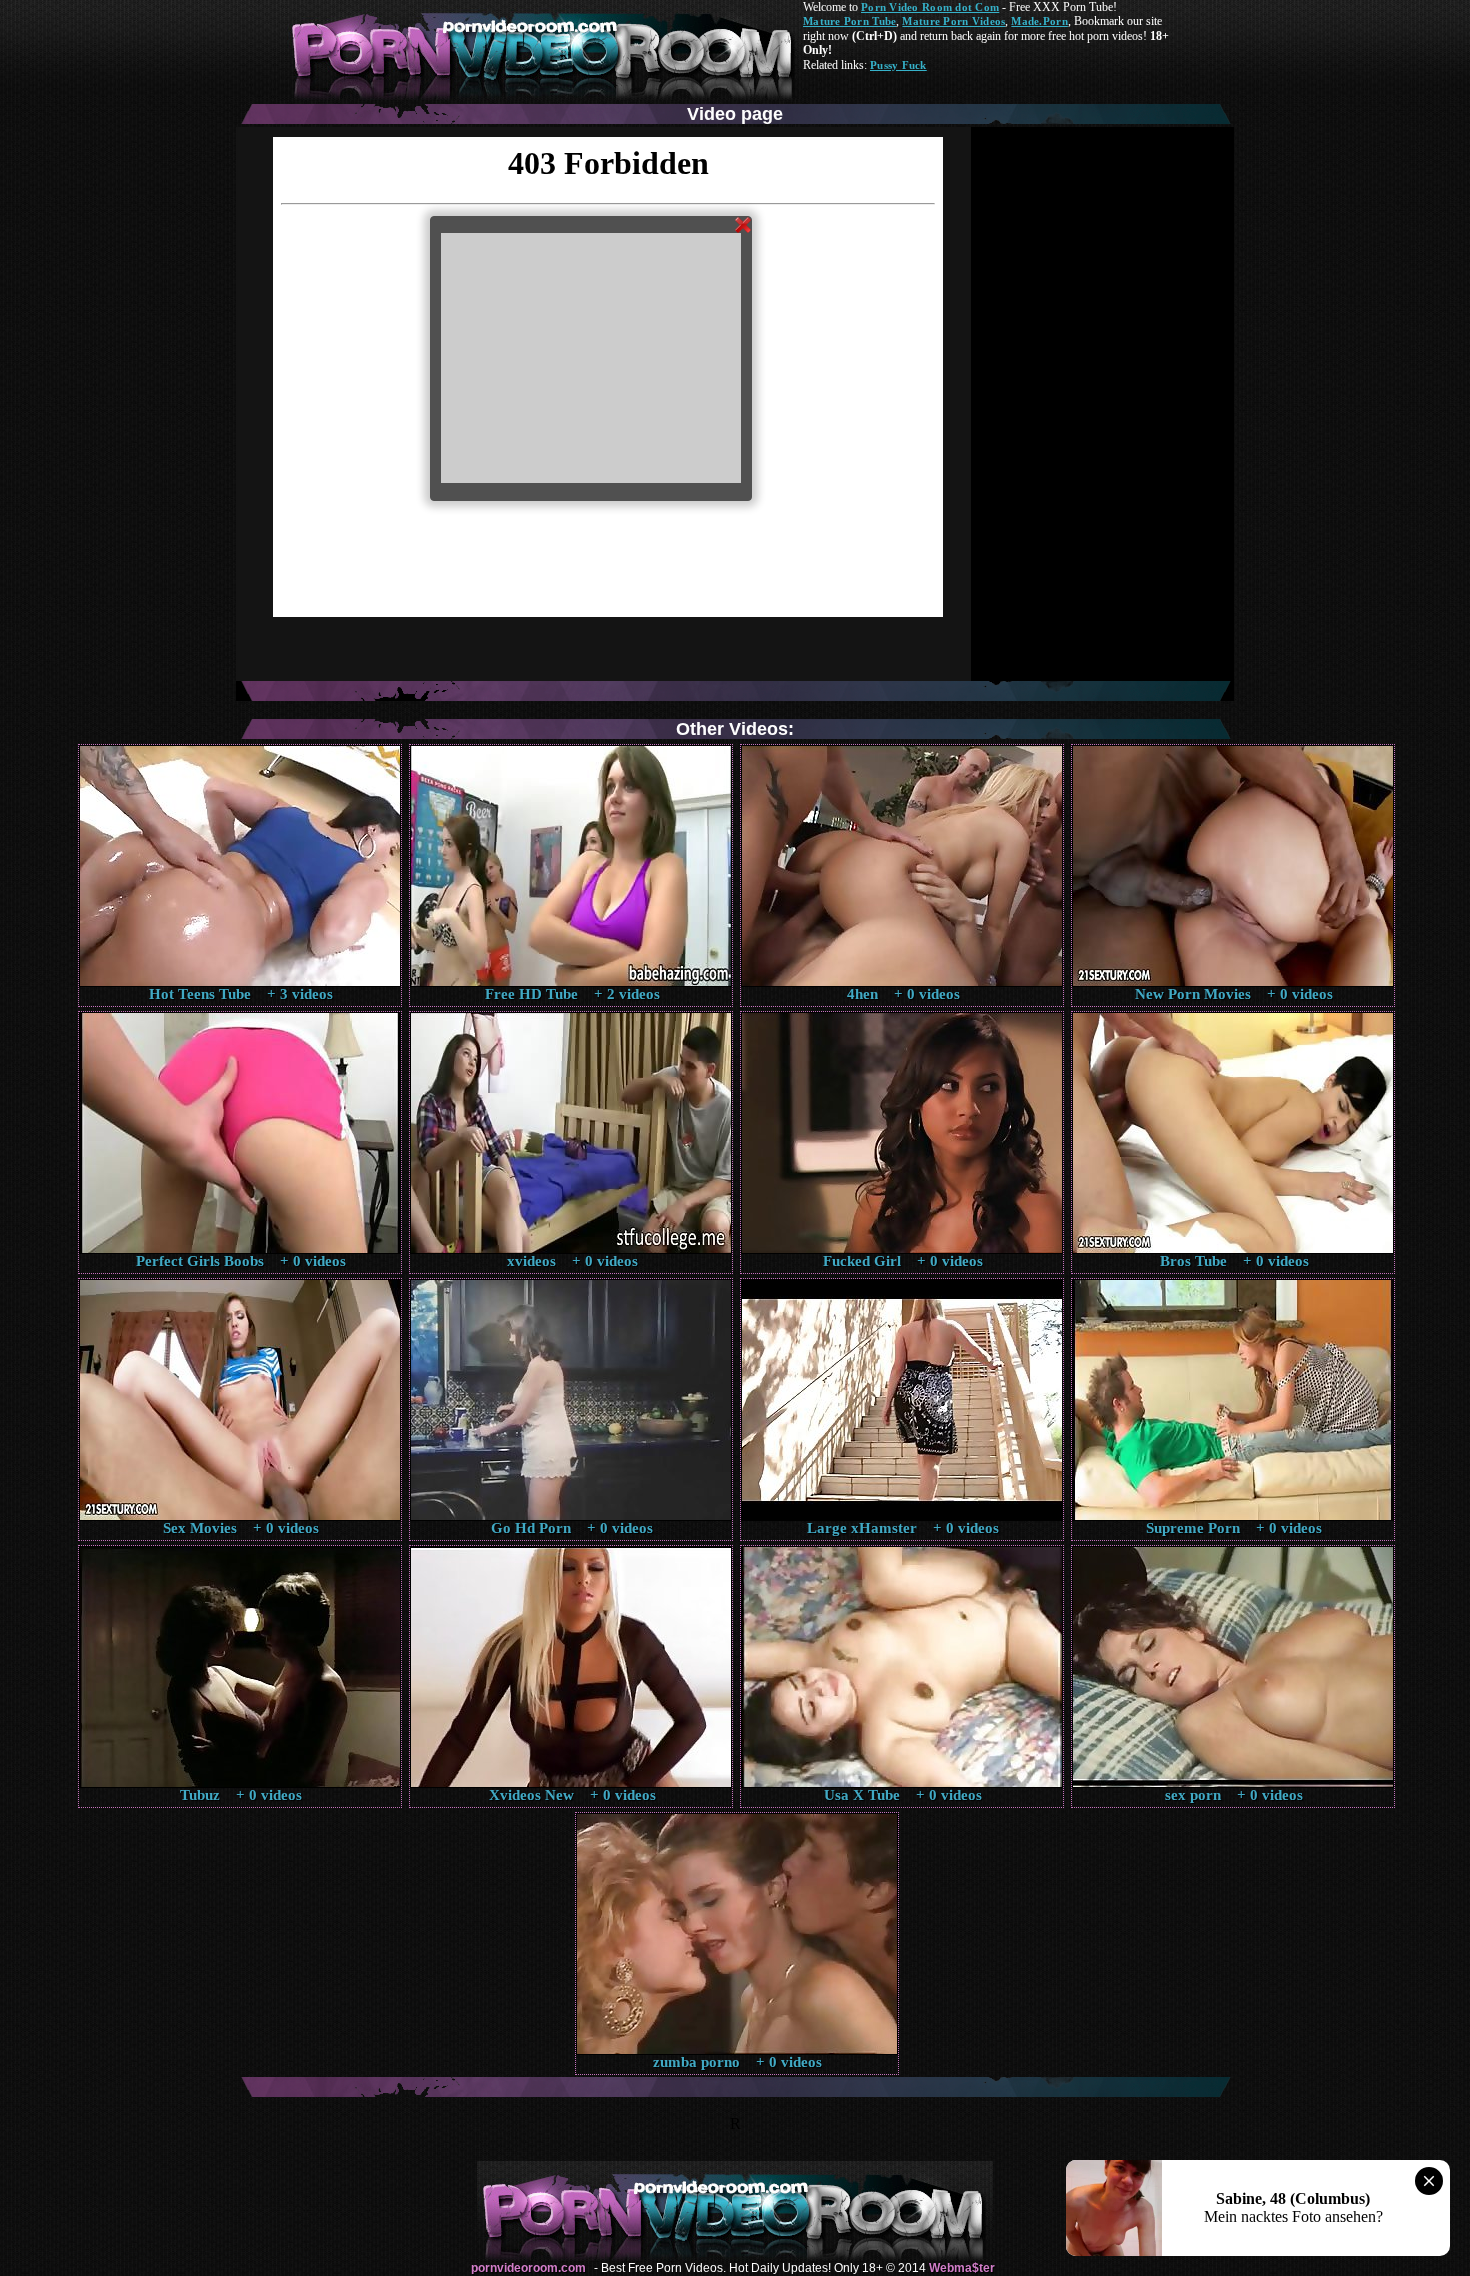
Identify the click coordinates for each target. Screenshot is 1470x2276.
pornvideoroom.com (528, 2268)
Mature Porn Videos (953, 21)
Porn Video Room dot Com (930, 7)
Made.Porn (1039, 21)
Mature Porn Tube (849, 21)
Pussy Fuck (898, 65)
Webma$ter (962, 2268)
